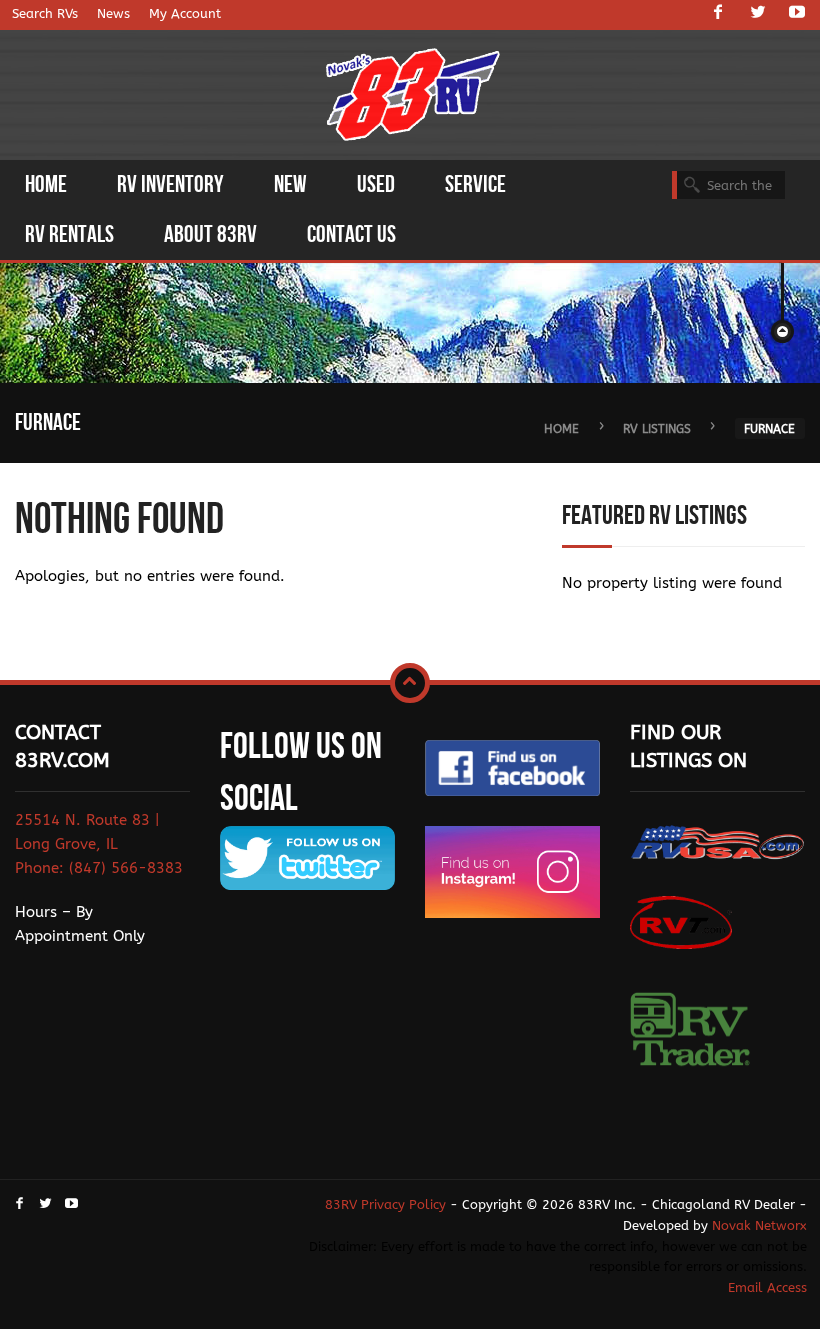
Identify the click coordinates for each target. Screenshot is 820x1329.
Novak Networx (759, 1225)
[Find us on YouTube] (797, 14)
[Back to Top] (410, 683)
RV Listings (657, 429)
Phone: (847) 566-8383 (99, 868)
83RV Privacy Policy (385, 1204)
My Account (185, 13)
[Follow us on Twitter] (758, 14)
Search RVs (45, 13)
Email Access (767, 1287)
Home (561, 429)
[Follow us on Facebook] (718, 14)
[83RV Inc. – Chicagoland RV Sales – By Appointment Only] (413, 96)
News (113, 13)
